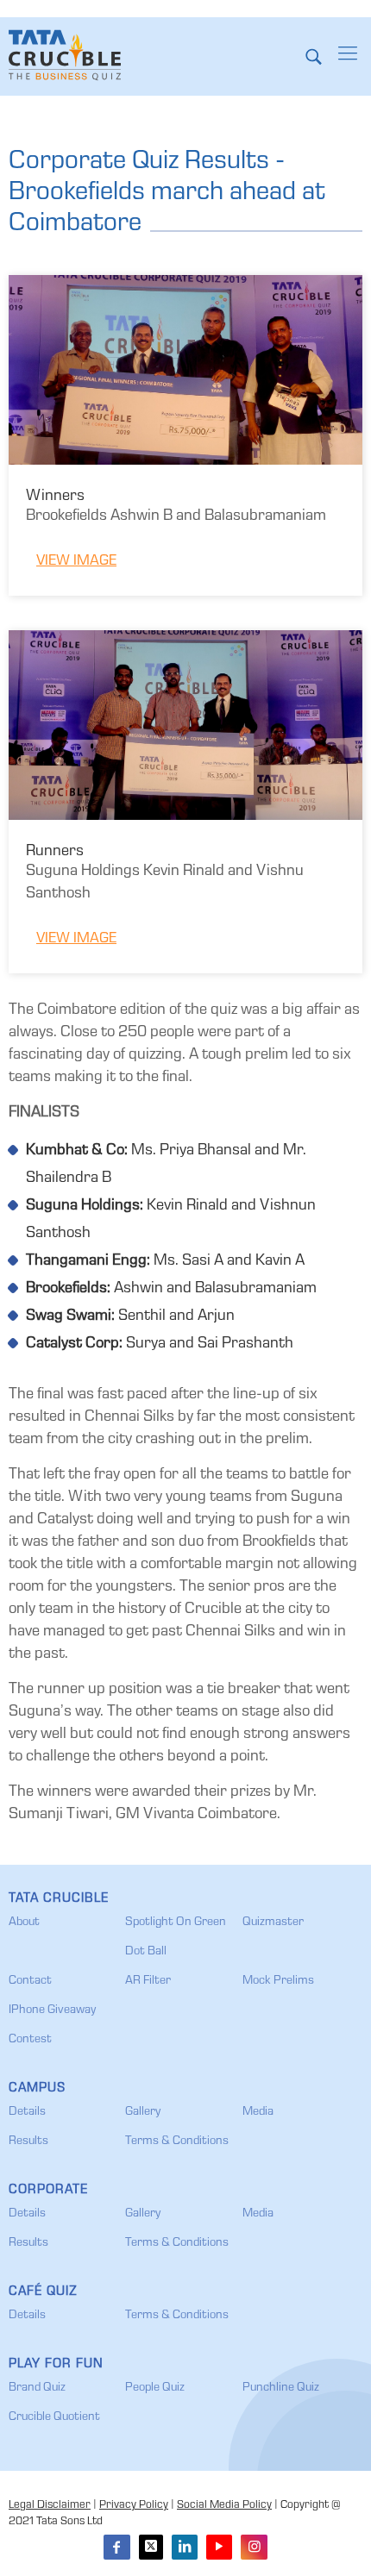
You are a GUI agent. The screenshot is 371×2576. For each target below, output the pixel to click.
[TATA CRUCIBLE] (65, 56)
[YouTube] (219, 2547)
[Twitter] (151, 2547)
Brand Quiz (37, 2388)
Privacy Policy (134, 2506)
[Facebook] (116, 2547)
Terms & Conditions (177, 2141)
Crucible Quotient (54, 2417)
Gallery (143, 2112)
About (24, 1923)
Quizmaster (273, 1923)
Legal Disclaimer (50, 2506)
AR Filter (148, 1981)
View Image (76, 562)
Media (258, 2112)
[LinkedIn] (185, 2547)
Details (27, 2112)
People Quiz (155, 2388)
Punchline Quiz (281, 2388)
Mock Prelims (278, 1981)
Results (28, 2141)
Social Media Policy (224, 2506)
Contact (30, 1981)
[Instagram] (254, 2547)
